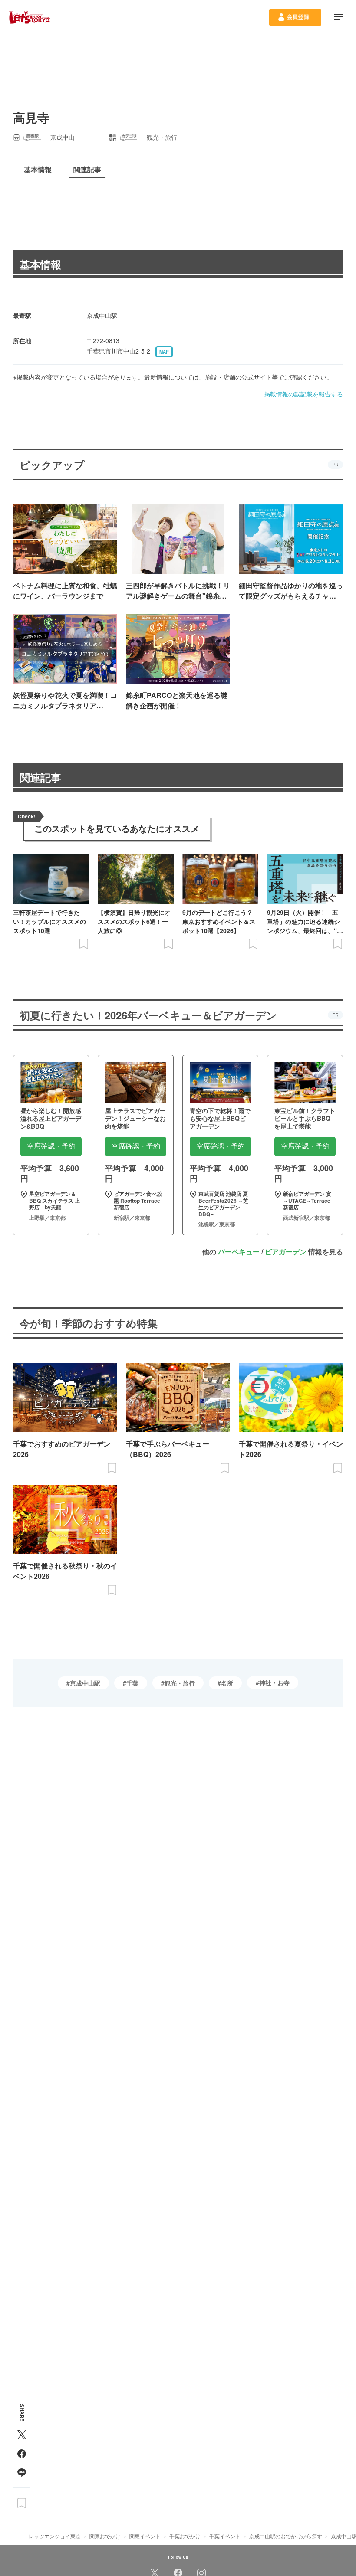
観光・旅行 (180, 1683)
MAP (164, 352)
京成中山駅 (85, 1683)
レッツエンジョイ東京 (55, 2536)
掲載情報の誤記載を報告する (303, 394)
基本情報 (40, 264)
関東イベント (145, 2536)
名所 (227, 1683)
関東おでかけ (105, 2536)
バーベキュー (239, 1252)
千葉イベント (225, 2536)
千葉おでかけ (185, 2536)
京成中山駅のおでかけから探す (286, 2536)
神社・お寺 (274, 1682)
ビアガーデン (286, 1252)
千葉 (132, 1683)
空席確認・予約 (51, 1146)
